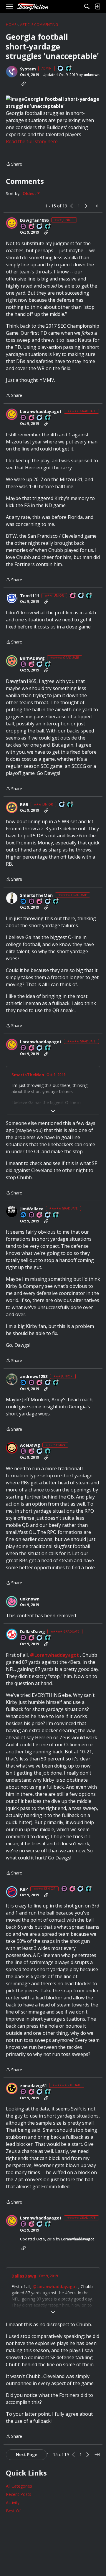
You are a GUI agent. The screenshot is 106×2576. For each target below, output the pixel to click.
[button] (12, 72)
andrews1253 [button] (34, 1377)
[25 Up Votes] (69, 69)
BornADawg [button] (32, 658)
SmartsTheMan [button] (36, 895)
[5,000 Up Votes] (48, 418)
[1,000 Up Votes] (48, 665)
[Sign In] (97, 6)
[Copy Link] (24, 84)
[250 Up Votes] (56, 1383)
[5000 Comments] (48, 1215)
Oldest (30, 194)
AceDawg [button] (30, 1445)
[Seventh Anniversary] (32, 418)
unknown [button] (92, 75)
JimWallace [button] (32, 1209)
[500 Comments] (40, 665)
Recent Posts (19, 2494)
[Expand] (53, 1111)
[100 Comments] (81, 596)
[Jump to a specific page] (95, 206)
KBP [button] (24, 1889)
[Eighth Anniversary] (40, 1215)
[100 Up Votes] (48, 227)
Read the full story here (32, 141)
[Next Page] (86, 206)
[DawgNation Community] (33, 7)
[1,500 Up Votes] (48, 1638)
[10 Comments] (40, 227)
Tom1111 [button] (30, 596)
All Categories (19, 2486)
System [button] (28, 69)
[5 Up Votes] (48, 1452)
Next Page (26, 2454)
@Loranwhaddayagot (54, 1655)
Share (14, 164)
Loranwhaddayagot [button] (41, 412)
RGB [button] (24, 805)
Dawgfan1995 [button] (34, 220)
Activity (13, 2502)
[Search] (87, 6)
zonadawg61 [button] (33, 2086)
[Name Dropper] (24, 227)
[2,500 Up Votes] (56, 902)
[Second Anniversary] (73, 596)
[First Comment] (61, 69)
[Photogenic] (24, 902)
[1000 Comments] (40, 418)
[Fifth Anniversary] (40, 1383)
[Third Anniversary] (32, 1452)
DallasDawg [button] (33, 1632)
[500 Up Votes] (89, 1889)
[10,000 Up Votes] (56, 1215)
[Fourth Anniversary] (32, 227)
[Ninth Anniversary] (40, 902)
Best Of (13, 2511)
